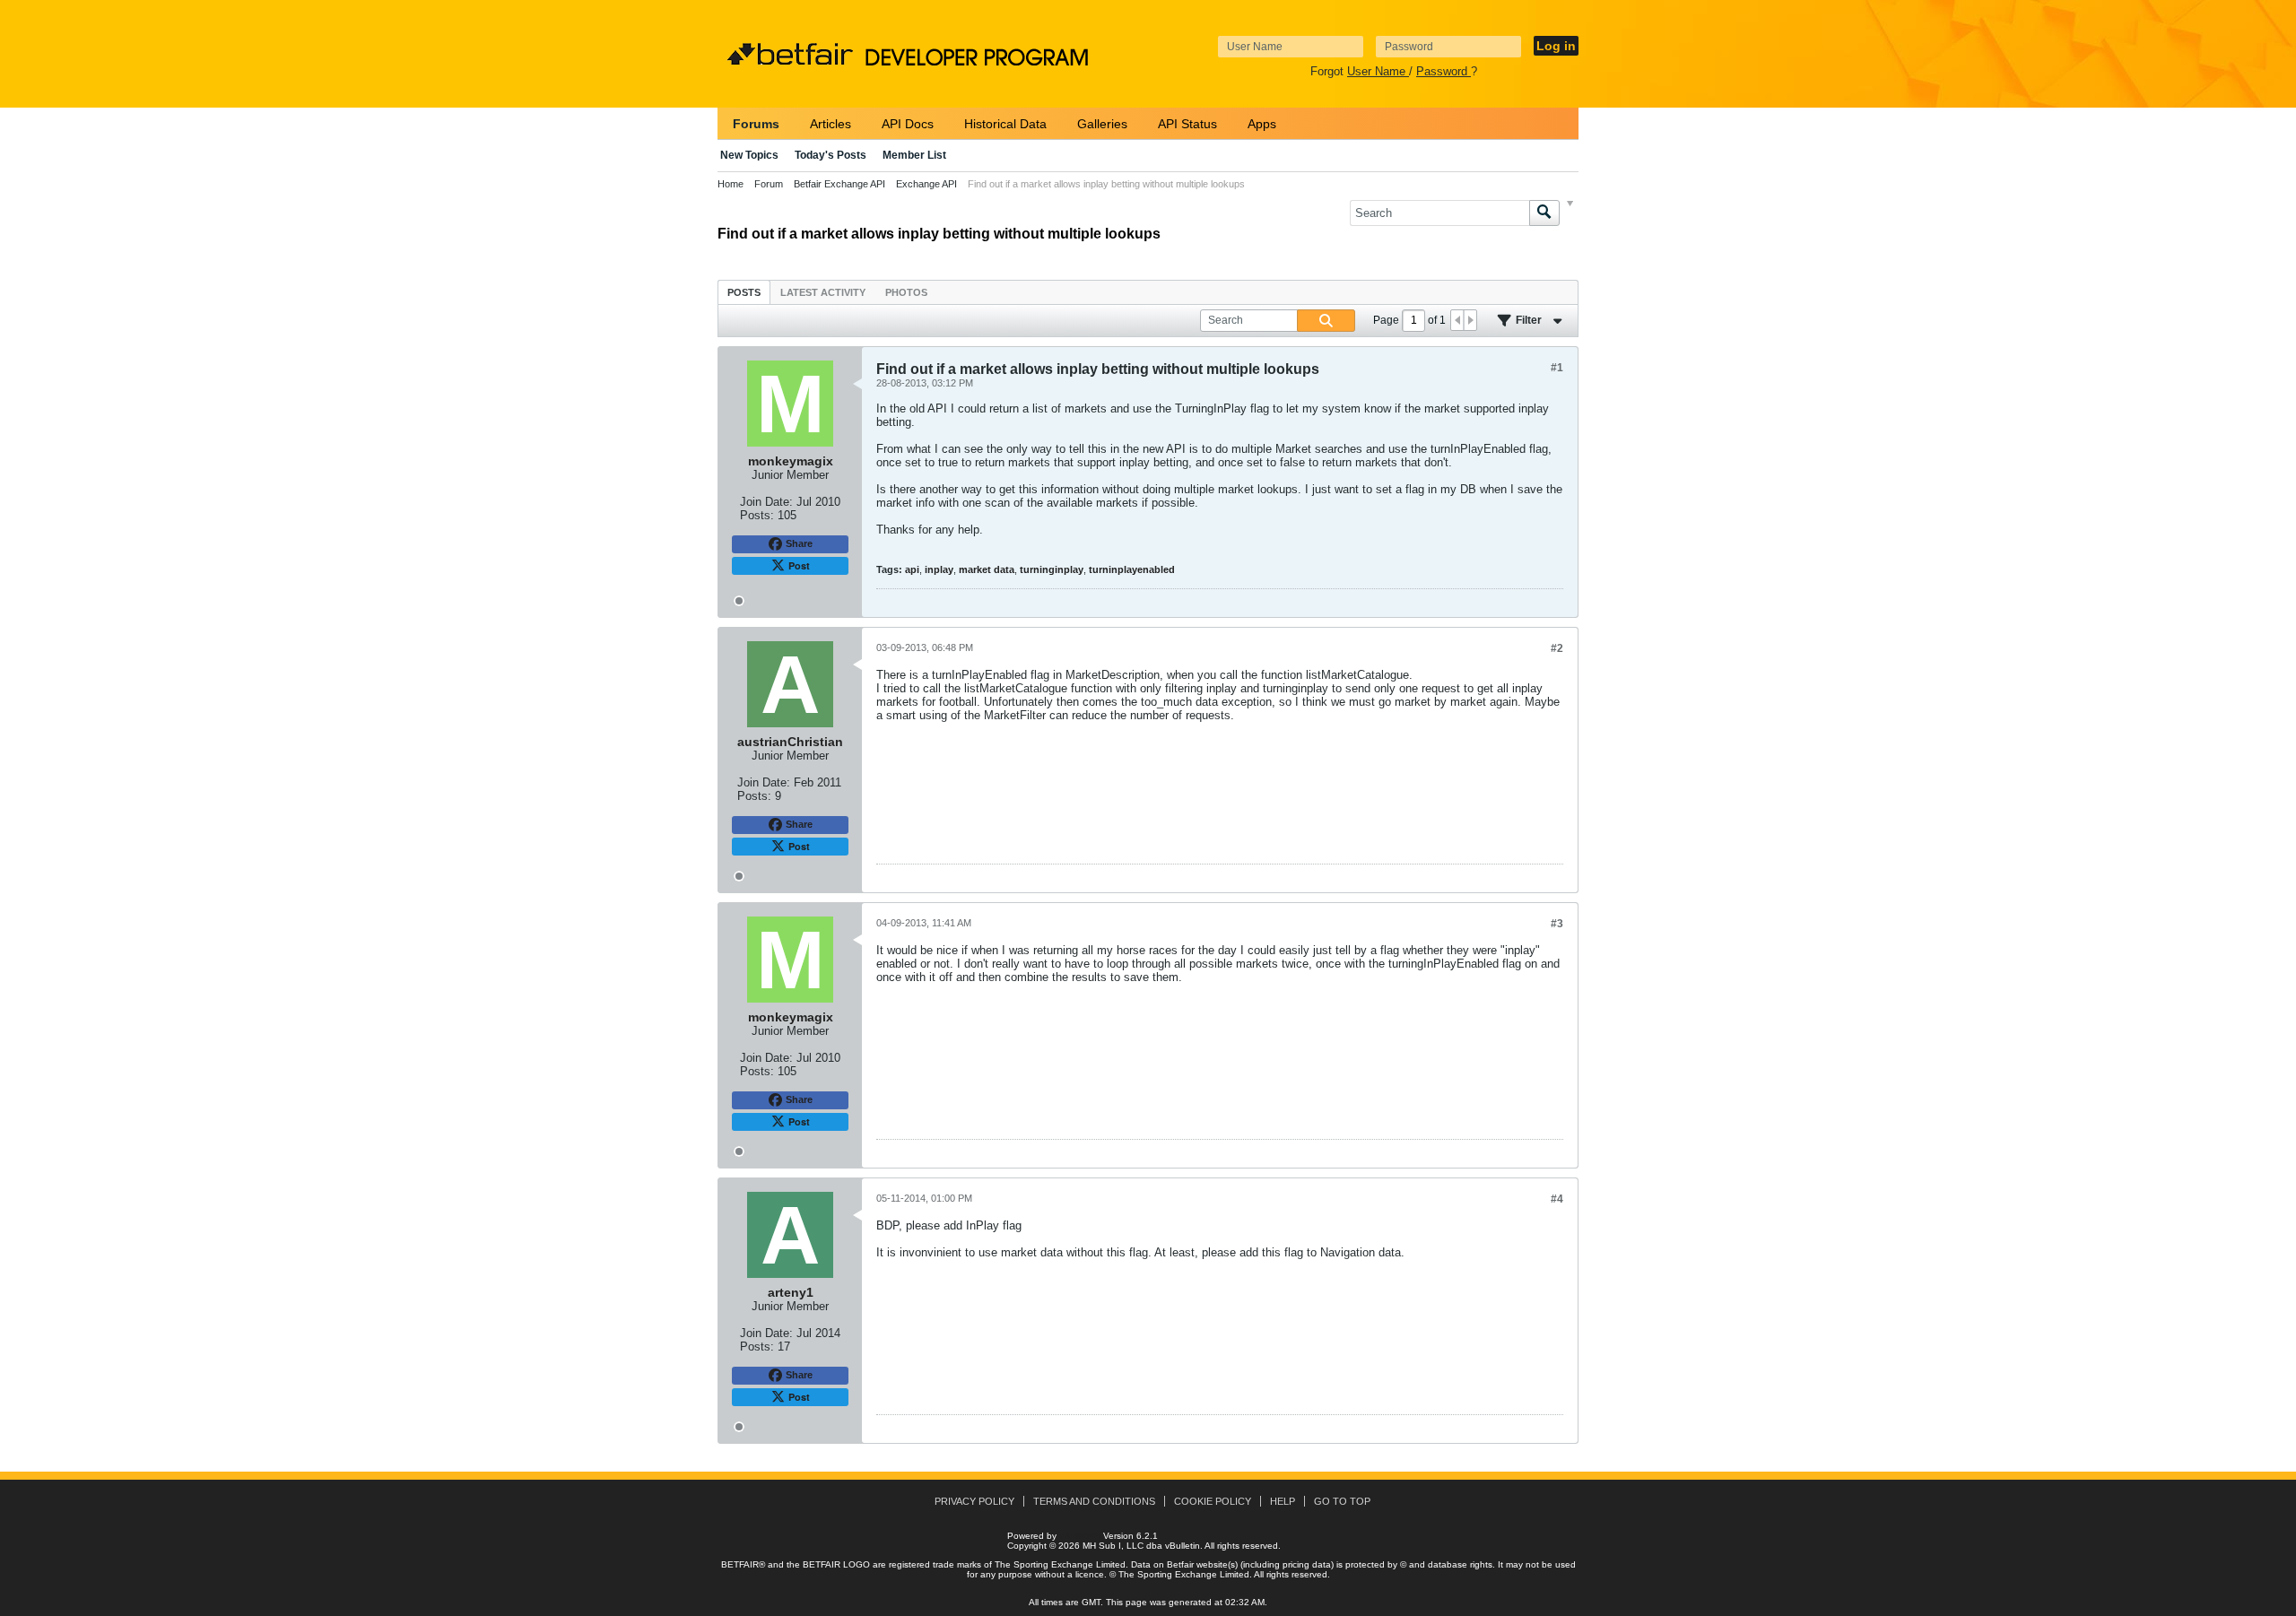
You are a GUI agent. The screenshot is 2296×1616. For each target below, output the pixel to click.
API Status (1187, 124)
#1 (1557, 368)
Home (731, 184)
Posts (744, 292)
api (912, 569)
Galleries (1102, 124)
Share (799, 543)
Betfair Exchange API (839, 184)
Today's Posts (831, 155)
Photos (906, 292)
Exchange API (926, 184)
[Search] (1544, 213)
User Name (1378, 71)
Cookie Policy (1213, 1501)
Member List (914, 155)
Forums (756, 124)
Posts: (757, 515)
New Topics (749, 155)
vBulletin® (1080, 1536)
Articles (831, 124)
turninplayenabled (1132, 569)
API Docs (908, 124)
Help (1283, 1501)
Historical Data (1005, 124)
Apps (1262, 124)
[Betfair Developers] (790, 55)
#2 (1557, 648)
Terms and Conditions (1094, 1501)
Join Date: (766, 502)
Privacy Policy (974, 1501)
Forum (769, 184)
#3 (1557, 924)
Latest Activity (823, 292)
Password (1444, 71)
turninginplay (1052, 569)
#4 (1557, 1199)
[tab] (744, 292)
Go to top (1342, 1501)
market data (987, 569)
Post (799, 565)
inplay (939, 569)
